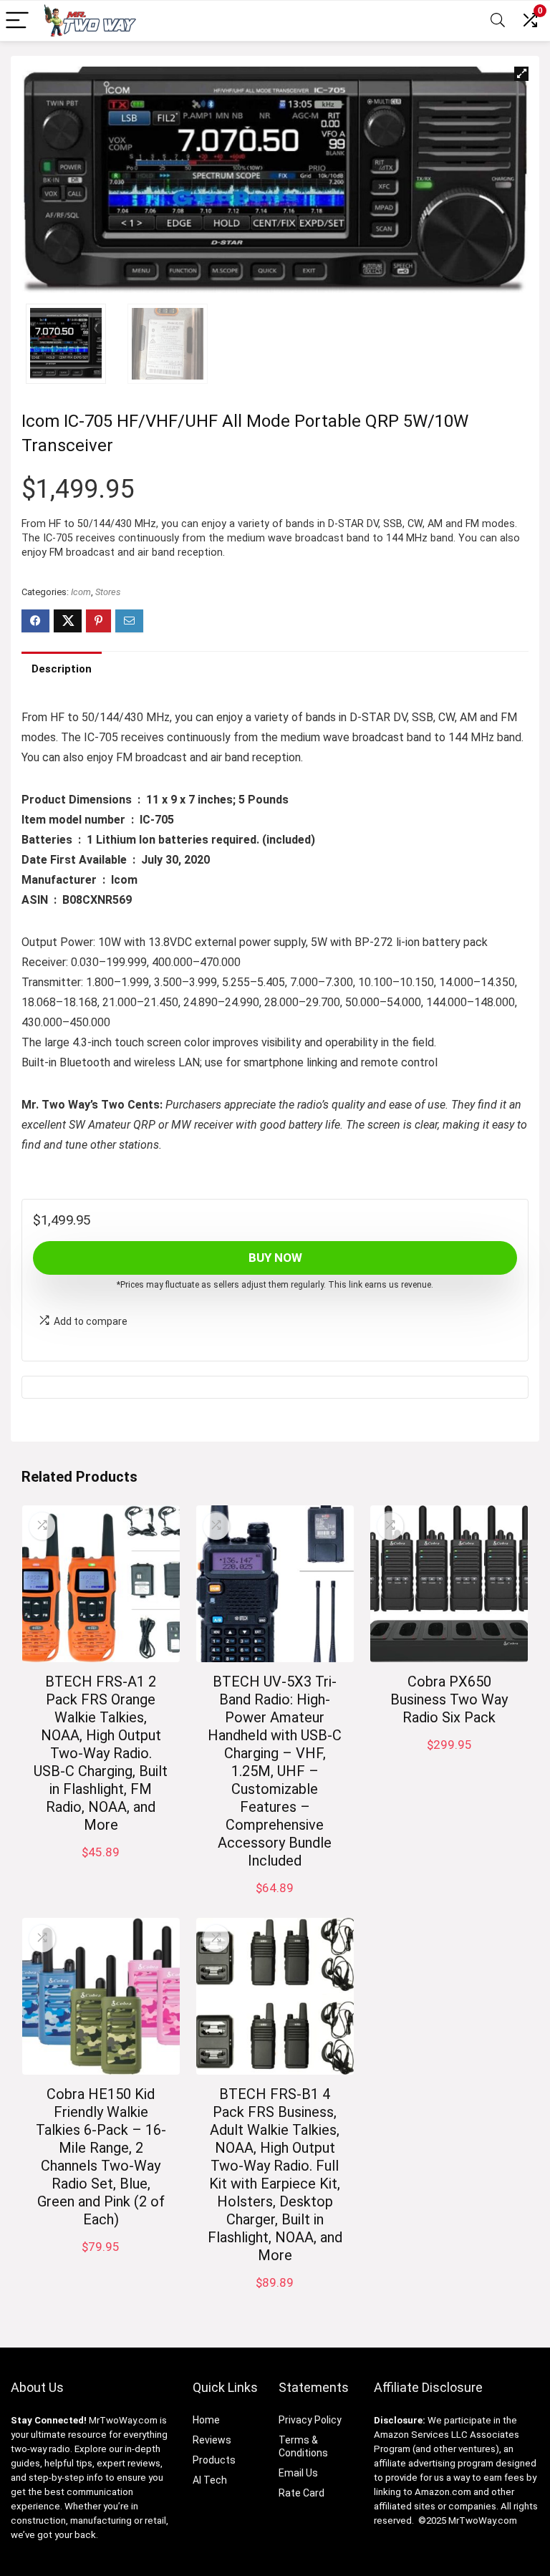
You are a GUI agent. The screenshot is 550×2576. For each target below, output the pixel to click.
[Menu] (17, 21)
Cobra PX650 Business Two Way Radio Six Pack (449, 1699)
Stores (108, 592)
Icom (81, 592)
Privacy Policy (310, 2420)
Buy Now (275, 1258)
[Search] (498, 21)
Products (214, 2460)
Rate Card (301, 2493)
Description (62, 669)
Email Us (298, 2473)
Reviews (212, 2440)
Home (206, 2420)
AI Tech (210, 2480)
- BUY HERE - (449, 1760)
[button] (521, 74)
